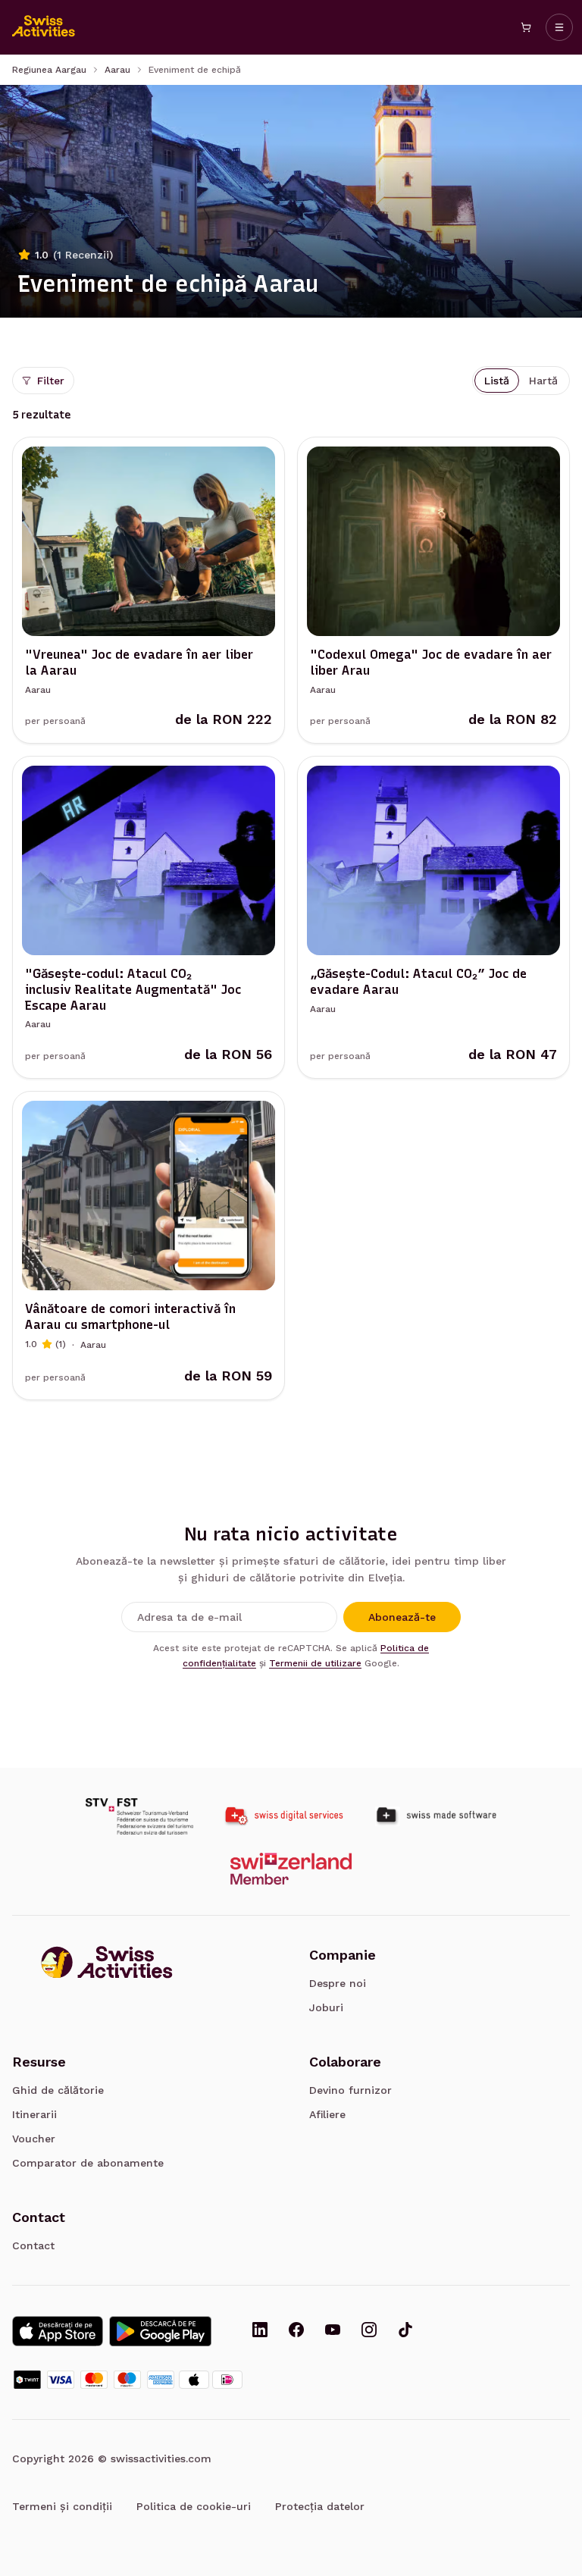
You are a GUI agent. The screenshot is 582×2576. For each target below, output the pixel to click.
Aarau (117, 70)
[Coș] (526, 27)
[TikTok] (405, 2331)
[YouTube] (333, 2331)
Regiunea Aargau (49, 70)
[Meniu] (559, 27)
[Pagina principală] (44, 27)
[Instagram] (369, 2331)
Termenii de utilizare (315, 1663)
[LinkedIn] (260, 2331)
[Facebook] (296, 2331)
